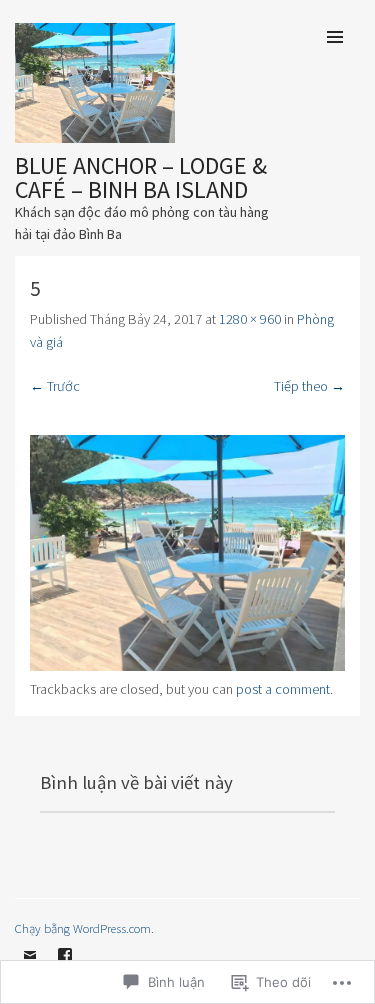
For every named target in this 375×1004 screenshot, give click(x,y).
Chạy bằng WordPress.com (83, 928)
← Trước (55, 386)
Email (30, 970)
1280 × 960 (250, 319)
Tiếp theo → (309, 386)
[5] (187, 666)
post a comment (283, 689)
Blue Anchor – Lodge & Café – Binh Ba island (141, 177)
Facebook (65, 970)
